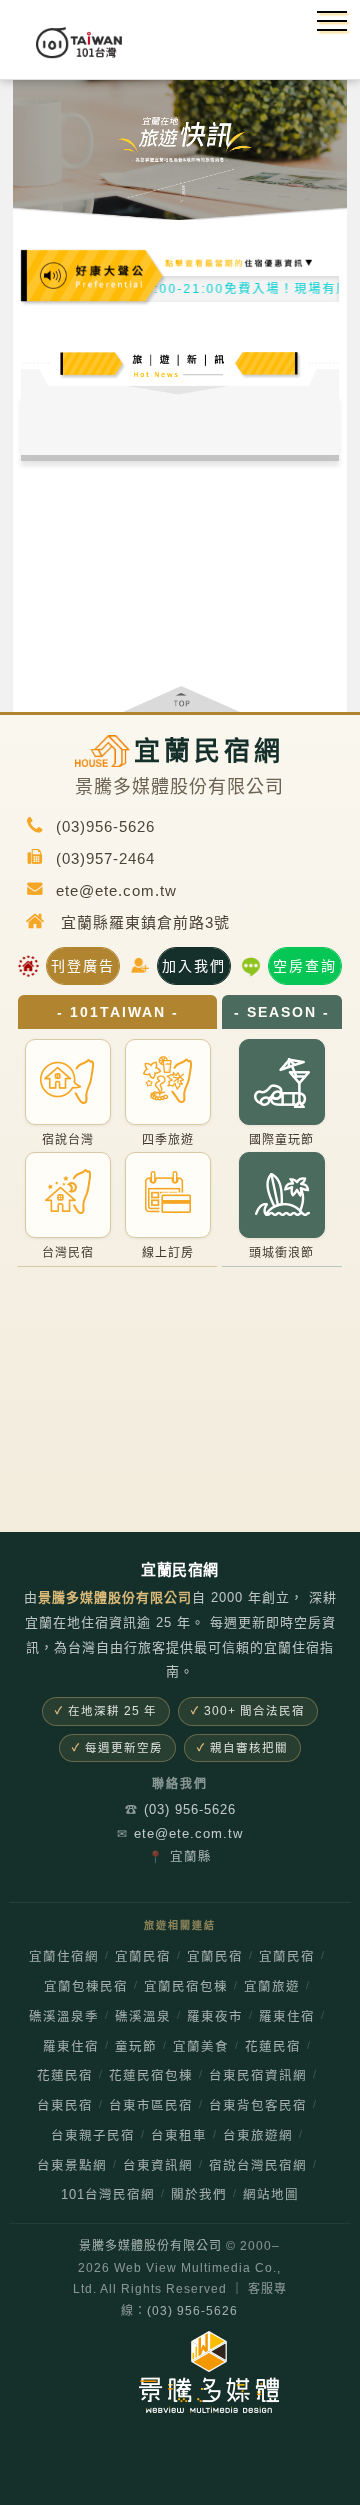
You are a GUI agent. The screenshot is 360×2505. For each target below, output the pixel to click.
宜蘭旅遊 (272, 1987)
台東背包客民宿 (258, 2106)
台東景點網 (72, 2166)
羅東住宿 (287, 2017)
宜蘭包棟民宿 (86, 1987)
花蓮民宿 (273, 2047)
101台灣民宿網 (108, 2195)
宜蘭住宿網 (64, 1957)
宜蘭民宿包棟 (186, 1987)
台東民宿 (65, 2106)
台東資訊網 (158, 2166)
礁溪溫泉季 (64, 2017)
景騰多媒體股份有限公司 (150, 2246)
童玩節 (136, 2047)
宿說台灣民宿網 (258, 2166)
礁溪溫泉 (143, 2017)
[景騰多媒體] (180, 2372)
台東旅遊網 (258, 2136)
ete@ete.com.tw (180, 1833)
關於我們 (199, 2195)
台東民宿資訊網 (258, 2076)
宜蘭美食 (201, 2047)
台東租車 (179, 2136)
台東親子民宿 (93, 2136)
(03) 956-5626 (180, 1809)
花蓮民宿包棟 (151, 2076)
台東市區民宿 (151, 2106)
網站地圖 (271, 2195)
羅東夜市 (215, 2017)
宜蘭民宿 (143, 1957)
